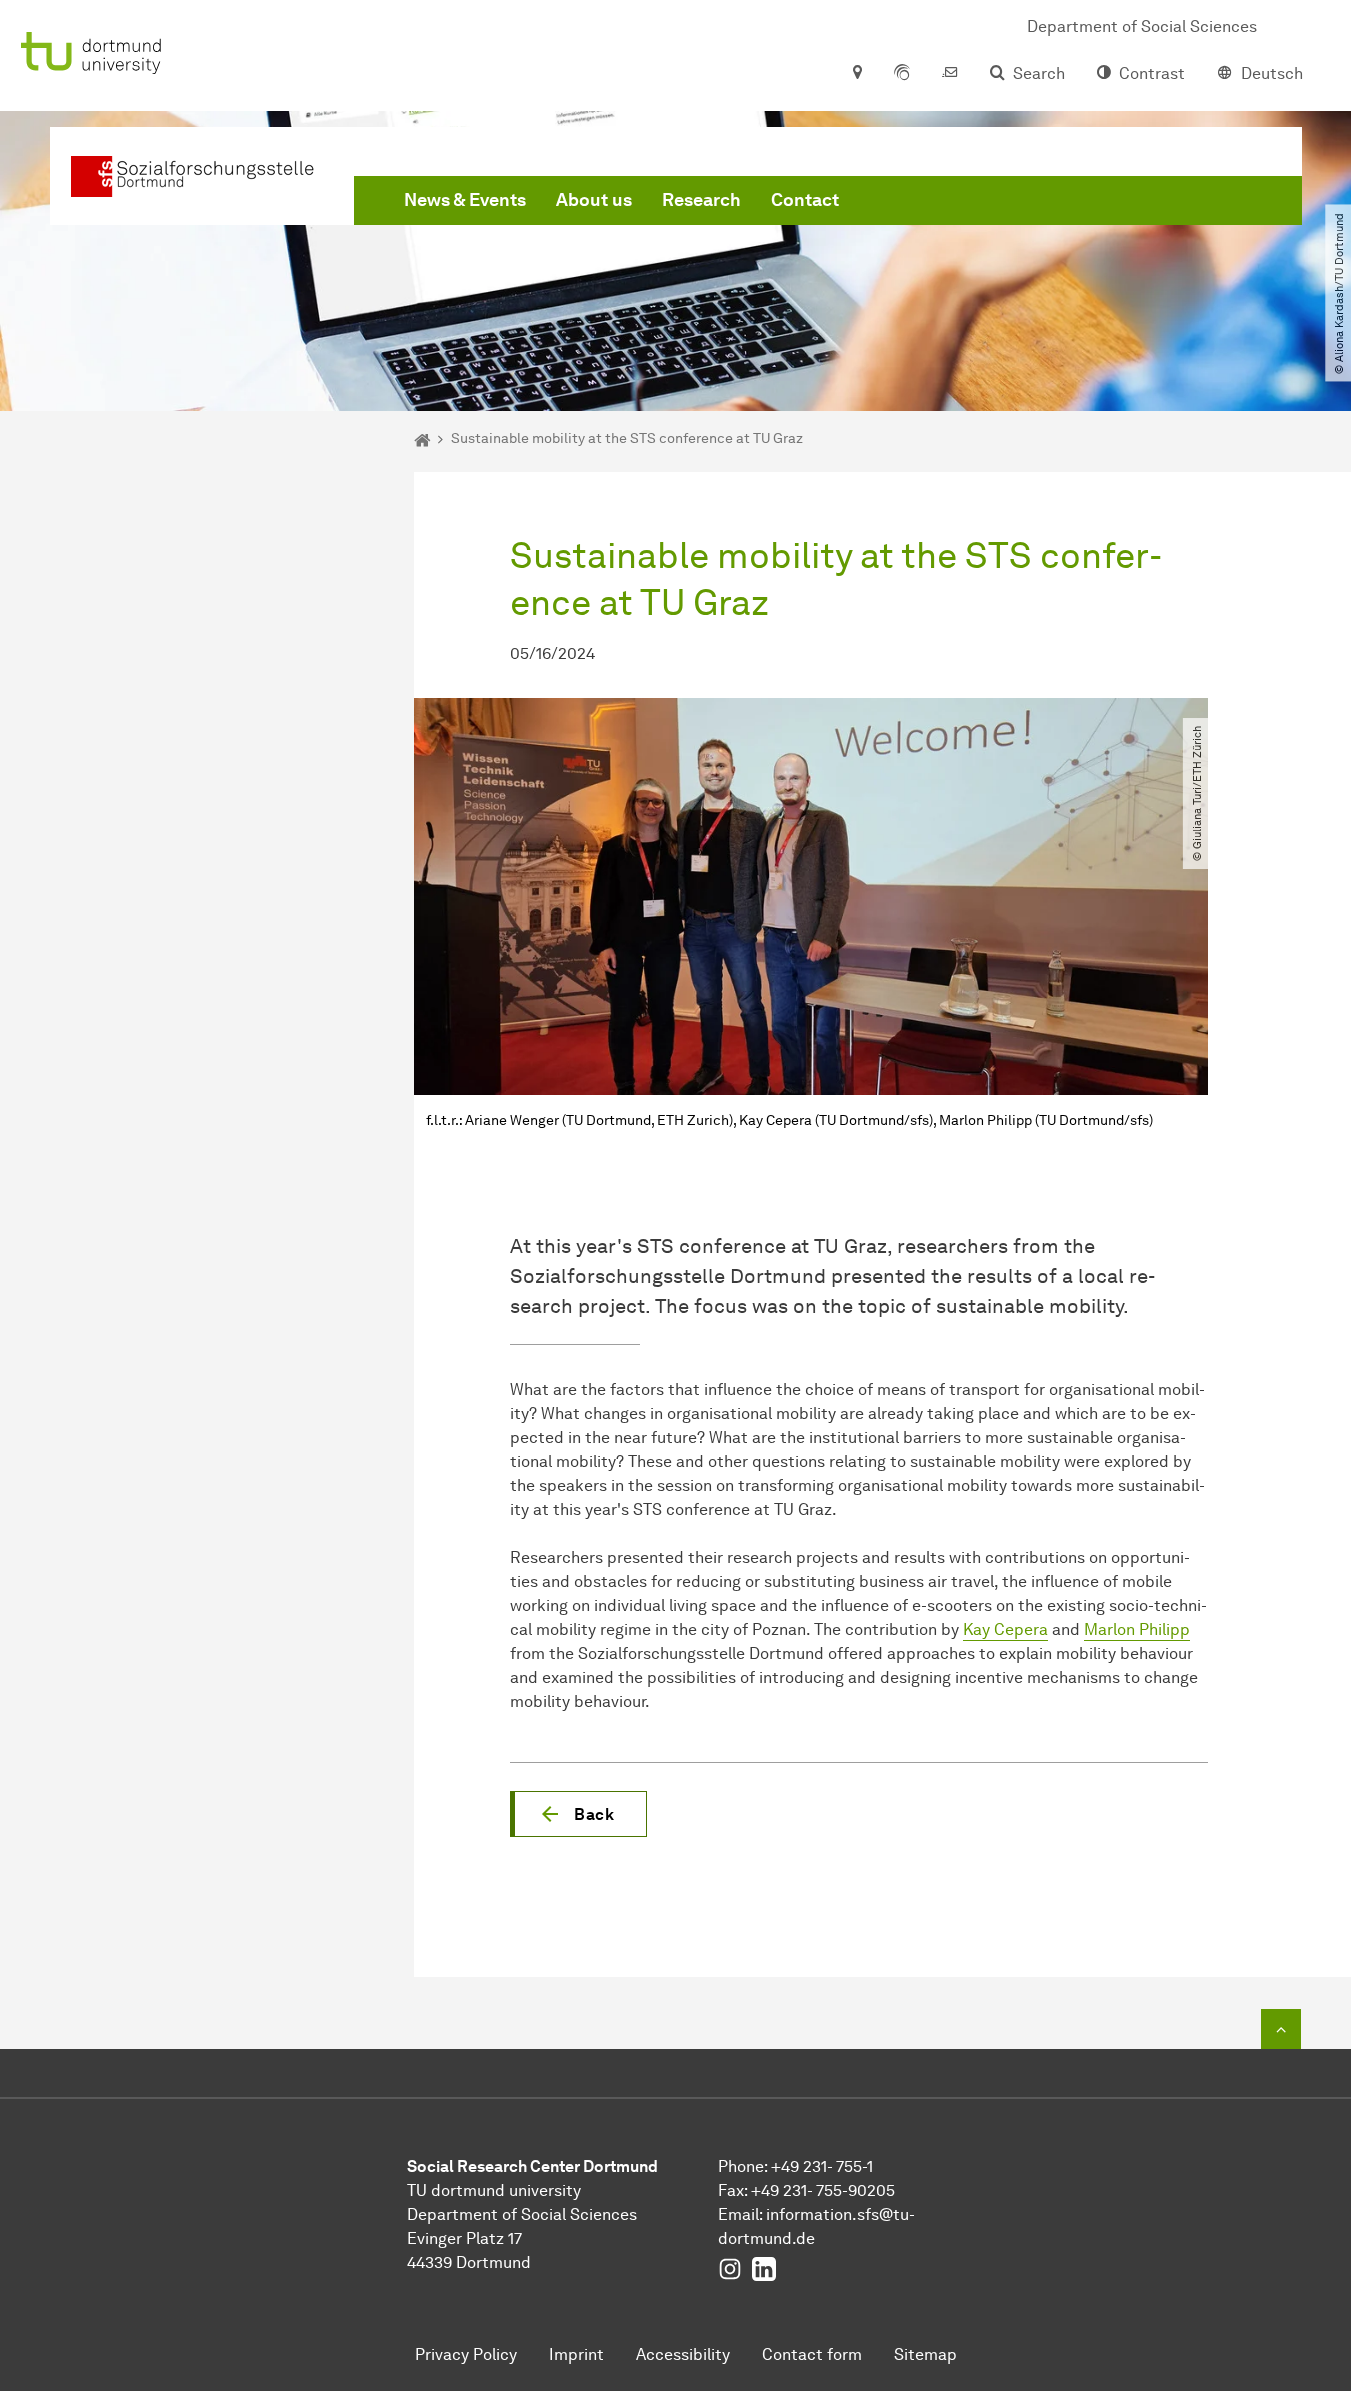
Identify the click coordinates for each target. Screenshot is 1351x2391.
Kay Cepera (1005, 1629)
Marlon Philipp (1137, 1629)
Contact (805, 200)
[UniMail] (950, 74)
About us (594, 200)
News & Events (465, 200)
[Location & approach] (856, 74)
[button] (578, 1814)
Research (701, 200)
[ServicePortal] (902, 74)
